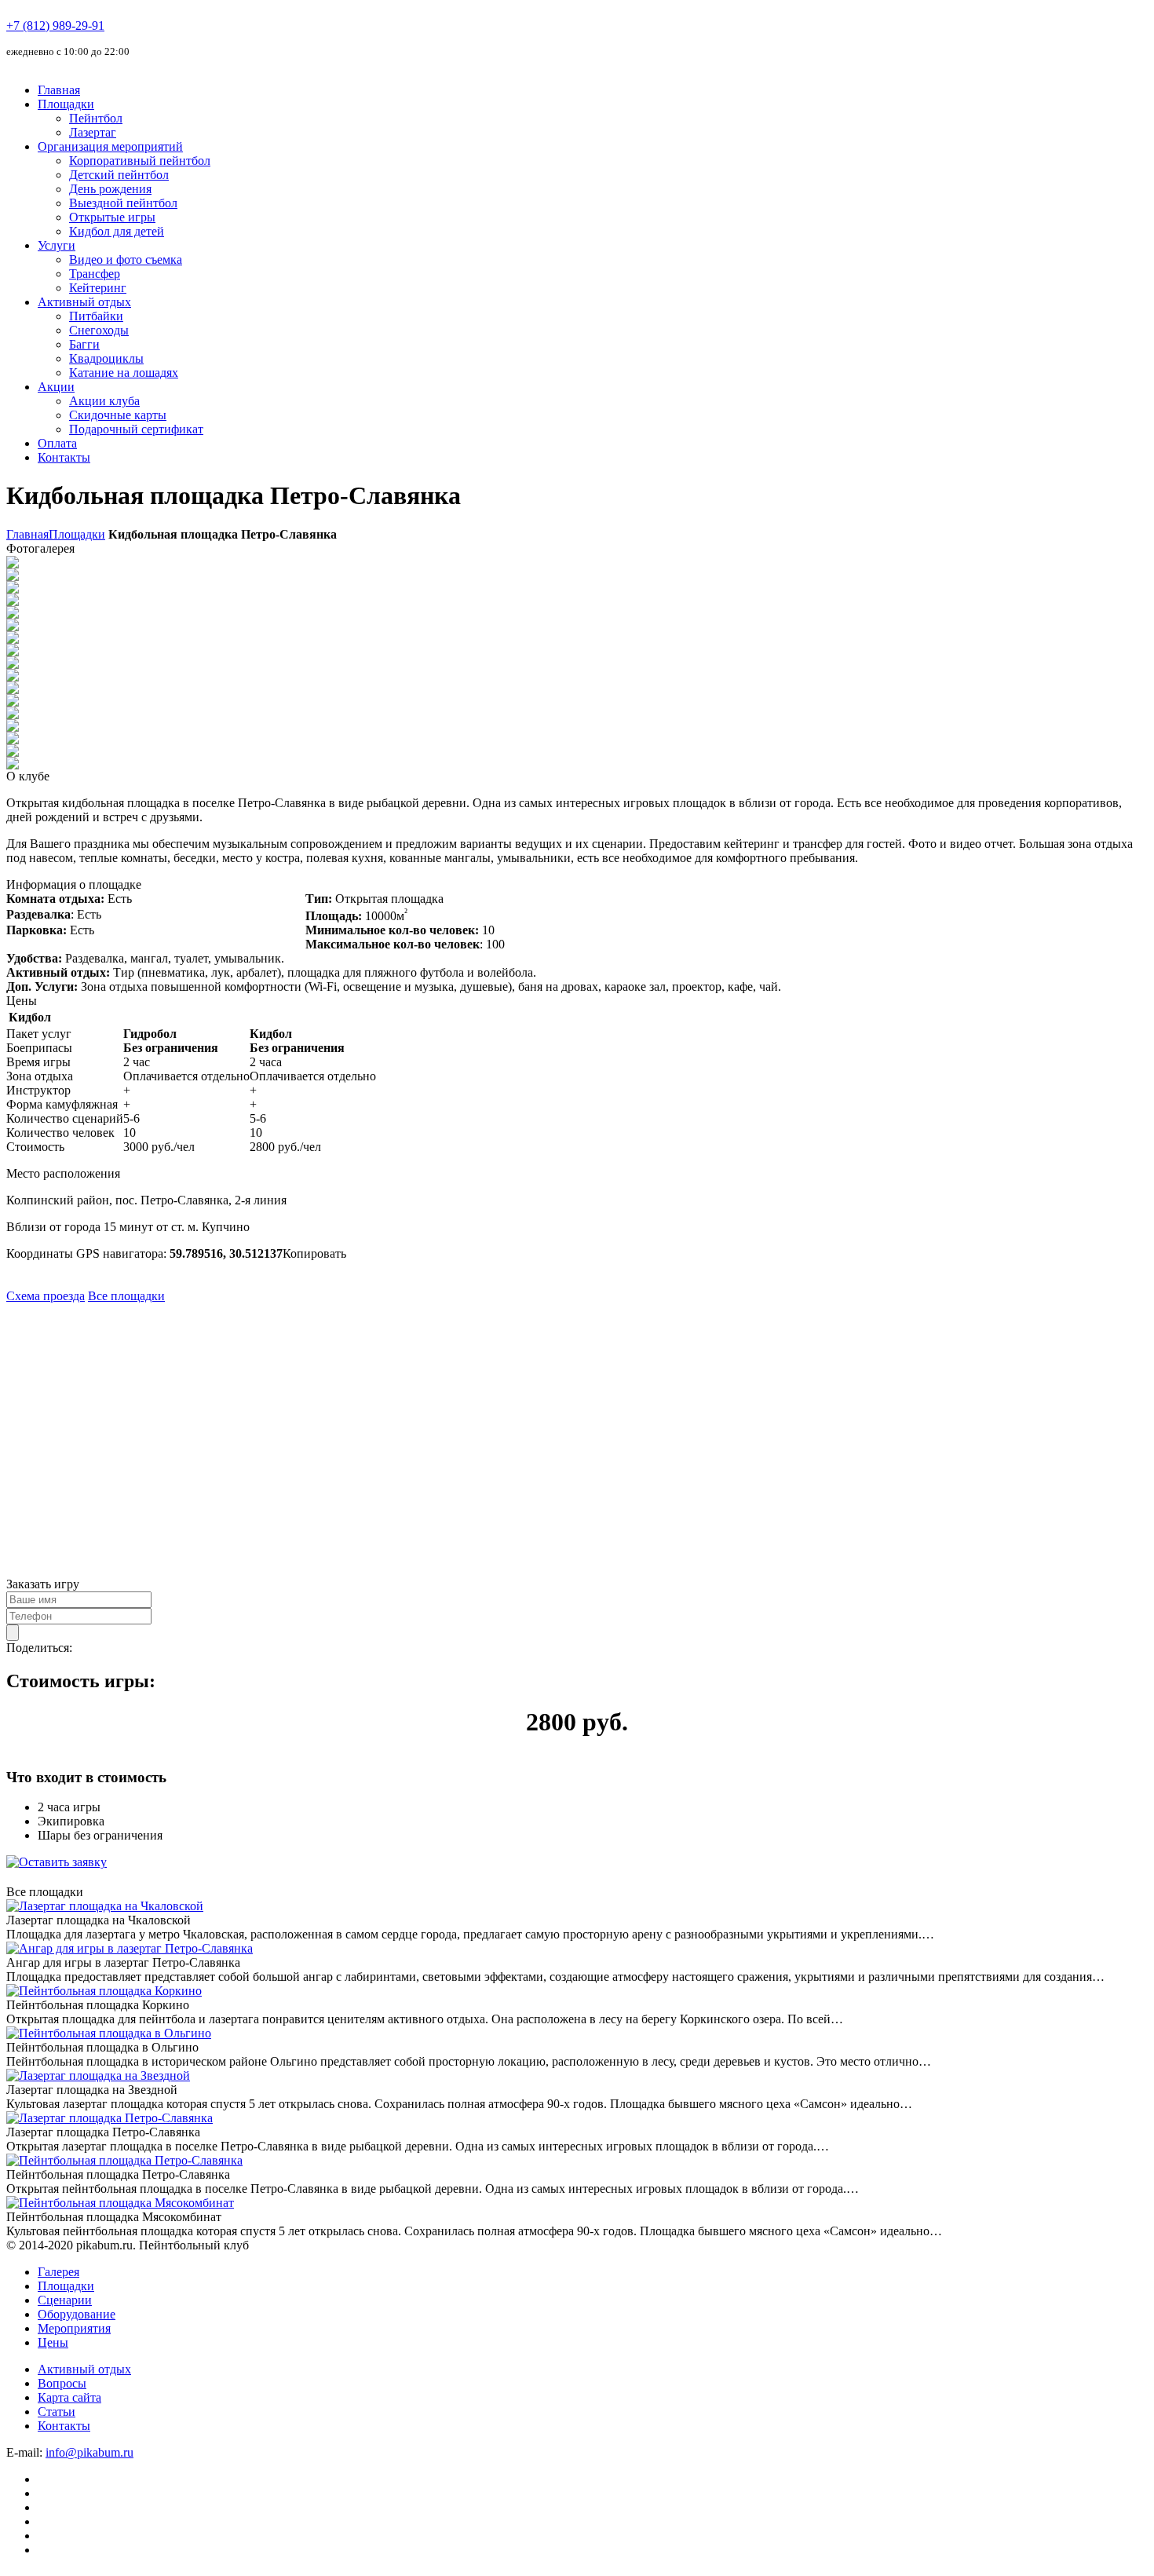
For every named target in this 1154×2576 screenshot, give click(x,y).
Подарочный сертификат (136, 429)
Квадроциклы (106, 358)
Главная (59, 90)
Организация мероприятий (110, 146)
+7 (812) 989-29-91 (55, 26)
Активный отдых (84, 302)
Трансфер (95, 274)
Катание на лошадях (124, 373)
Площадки (66, 104)
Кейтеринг (98, 288)
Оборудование (77, 2314)
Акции (56, 387)
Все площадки (126, 1296)
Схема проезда (46, 1296)
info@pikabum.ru (89, 2452)
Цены (53, 2342)
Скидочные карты (118, 415)
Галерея (58, 2272)
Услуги (57, 245)
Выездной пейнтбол (123, 203)
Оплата (57, 443)
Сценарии (65, 2300)
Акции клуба (104, 401)
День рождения (110, 189)
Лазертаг (93, 132)
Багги (84, 344)
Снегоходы (99, 330)
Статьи (57, 2412)
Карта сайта (69, 2397)
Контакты (64, 457)
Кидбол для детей (117, 231)
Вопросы (62, 2383)
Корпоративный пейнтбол (140, 161)
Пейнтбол (96, 118)
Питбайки (96, 316)
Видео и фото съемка (126, 259)
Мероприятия (74, 2328)
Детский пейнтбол (119, 175)
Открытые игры (112, 217)
